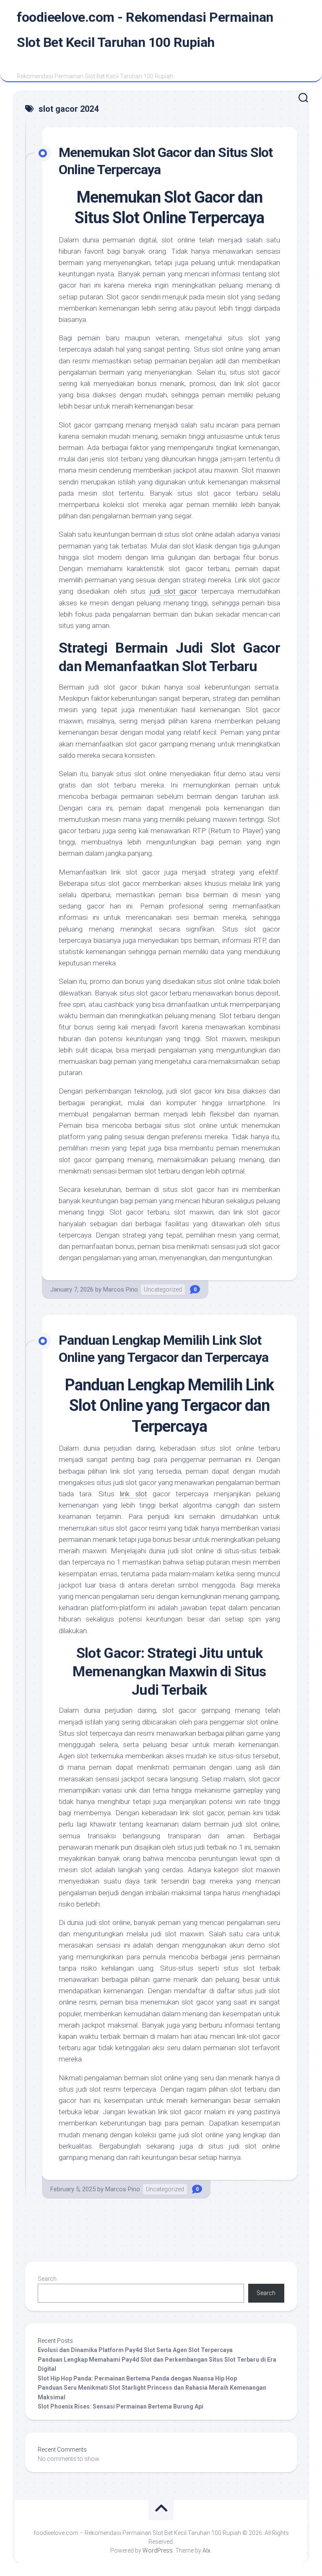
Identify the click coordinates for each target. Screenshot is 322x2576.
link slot (133, 1494)
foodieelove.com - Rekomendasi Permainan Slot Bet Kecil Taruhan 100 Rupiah (145, 30)
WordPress (158, 2550)
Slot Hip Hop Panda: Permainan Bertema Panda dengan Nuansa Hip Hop (137, 2378)
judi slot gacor (174, 591)
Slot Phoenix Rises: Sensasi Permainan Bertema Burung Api (121, 2406)
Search (47, 2279)
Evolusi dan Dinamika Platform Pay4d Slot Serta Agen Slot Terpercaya (135, 2350)
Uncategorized (163, 1289)
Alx (206, 2550)
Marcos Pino (121, 1289)
